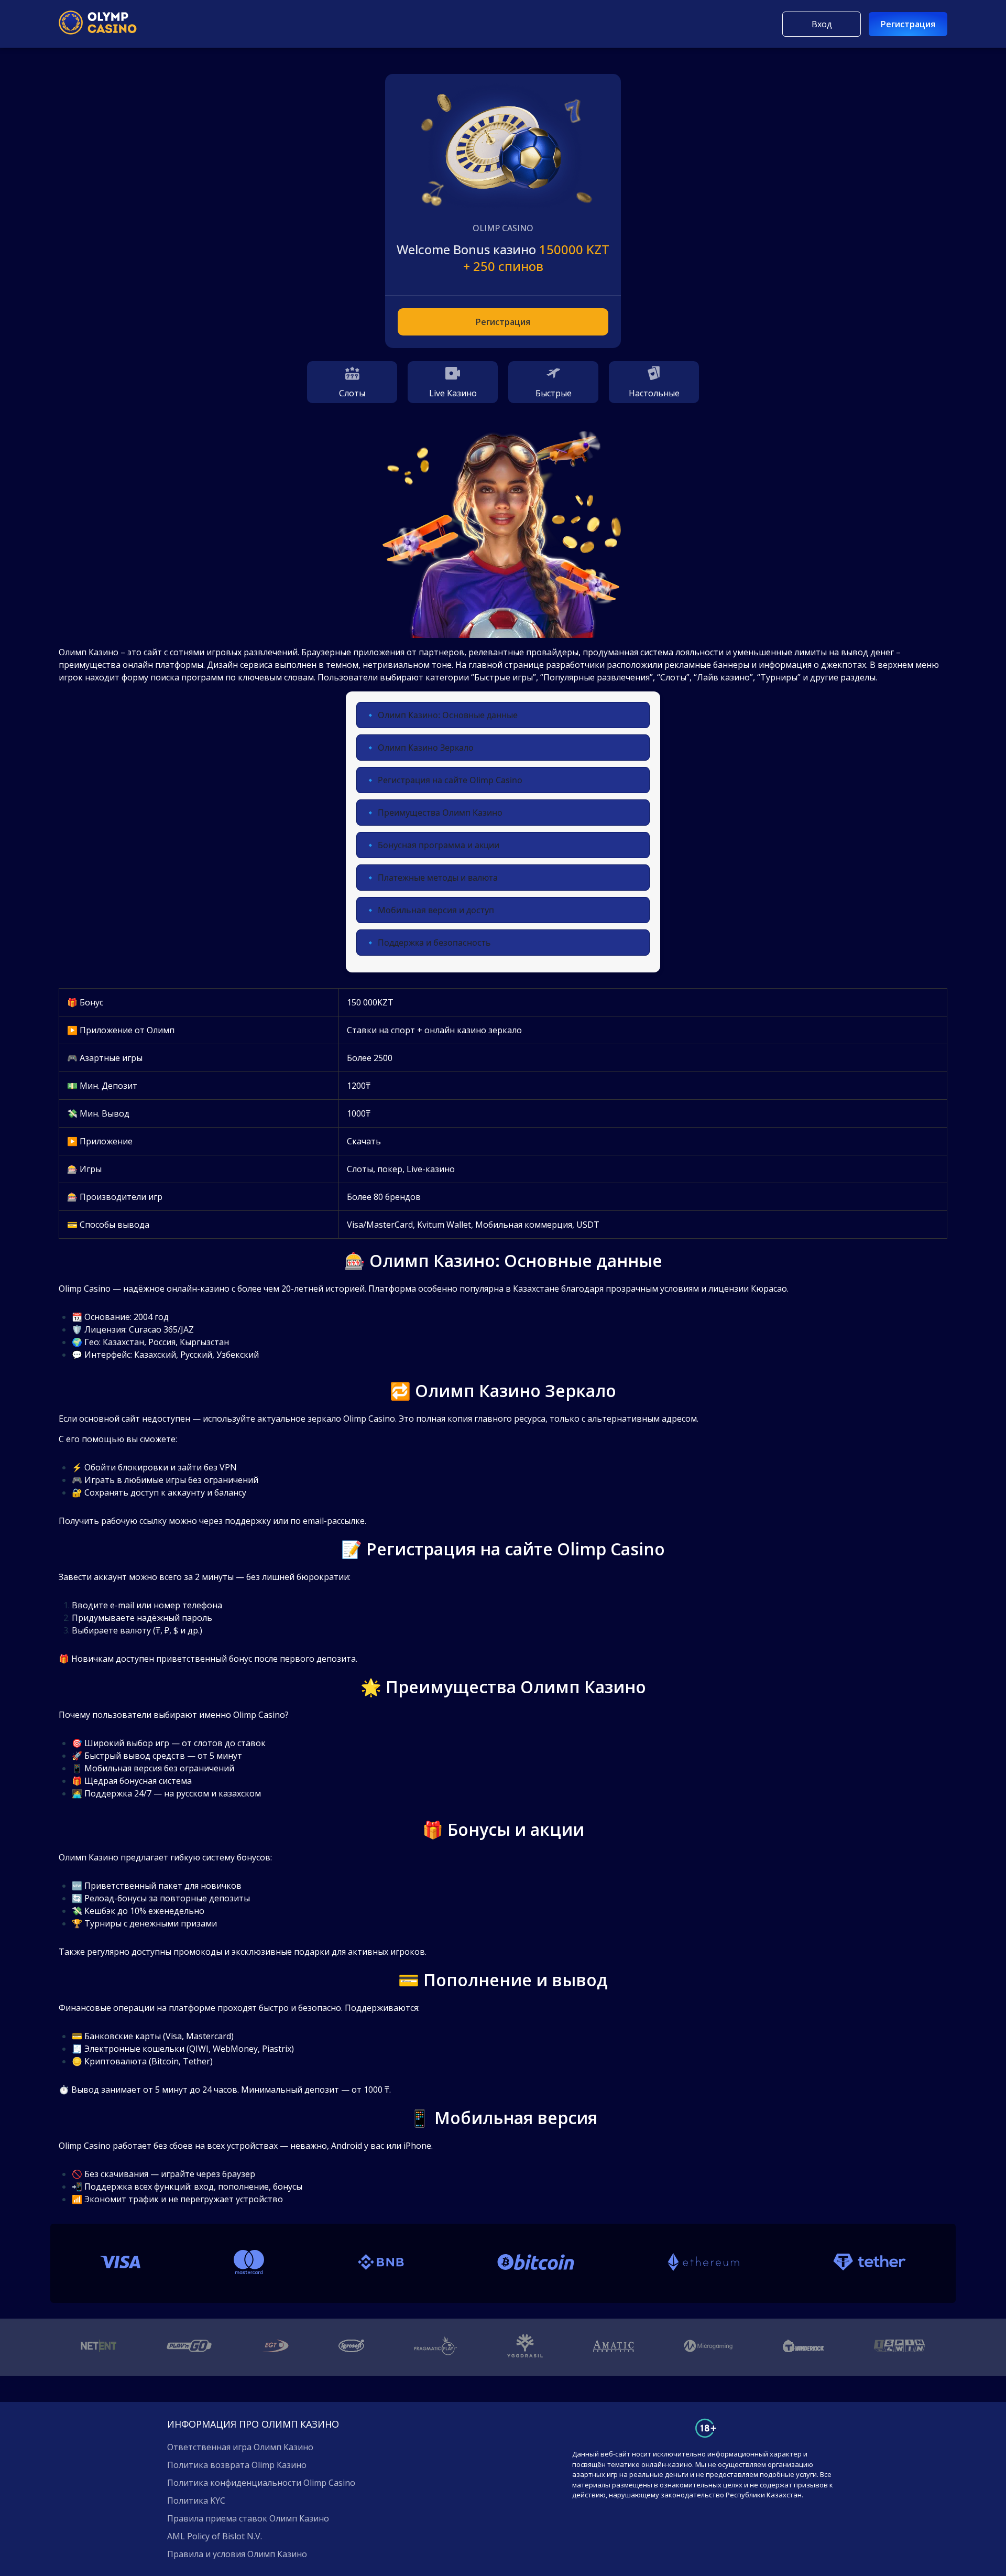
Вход (822, 24)
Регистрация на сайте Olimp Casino (450, 780)
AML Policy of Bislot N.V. (215, 2536)
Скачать (364, 1141)
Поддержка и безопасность (434, 943)
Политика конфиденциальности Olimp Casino (261, 2483)
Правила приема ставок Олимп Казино (248, 2518)
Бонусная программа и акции (439, 845)
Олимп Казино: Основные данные (448, 715)
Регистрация (908, 24)
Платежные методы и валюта (438, 878)
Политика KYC (196, 2501)
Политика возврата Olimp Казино (237, 2465)
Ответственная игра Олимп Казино (240, 2447)
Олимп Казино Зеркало (426, 748)
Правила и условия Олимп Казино (237, 2554)
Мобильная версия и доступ (436, 910)
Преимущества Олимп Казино (440, 813)
